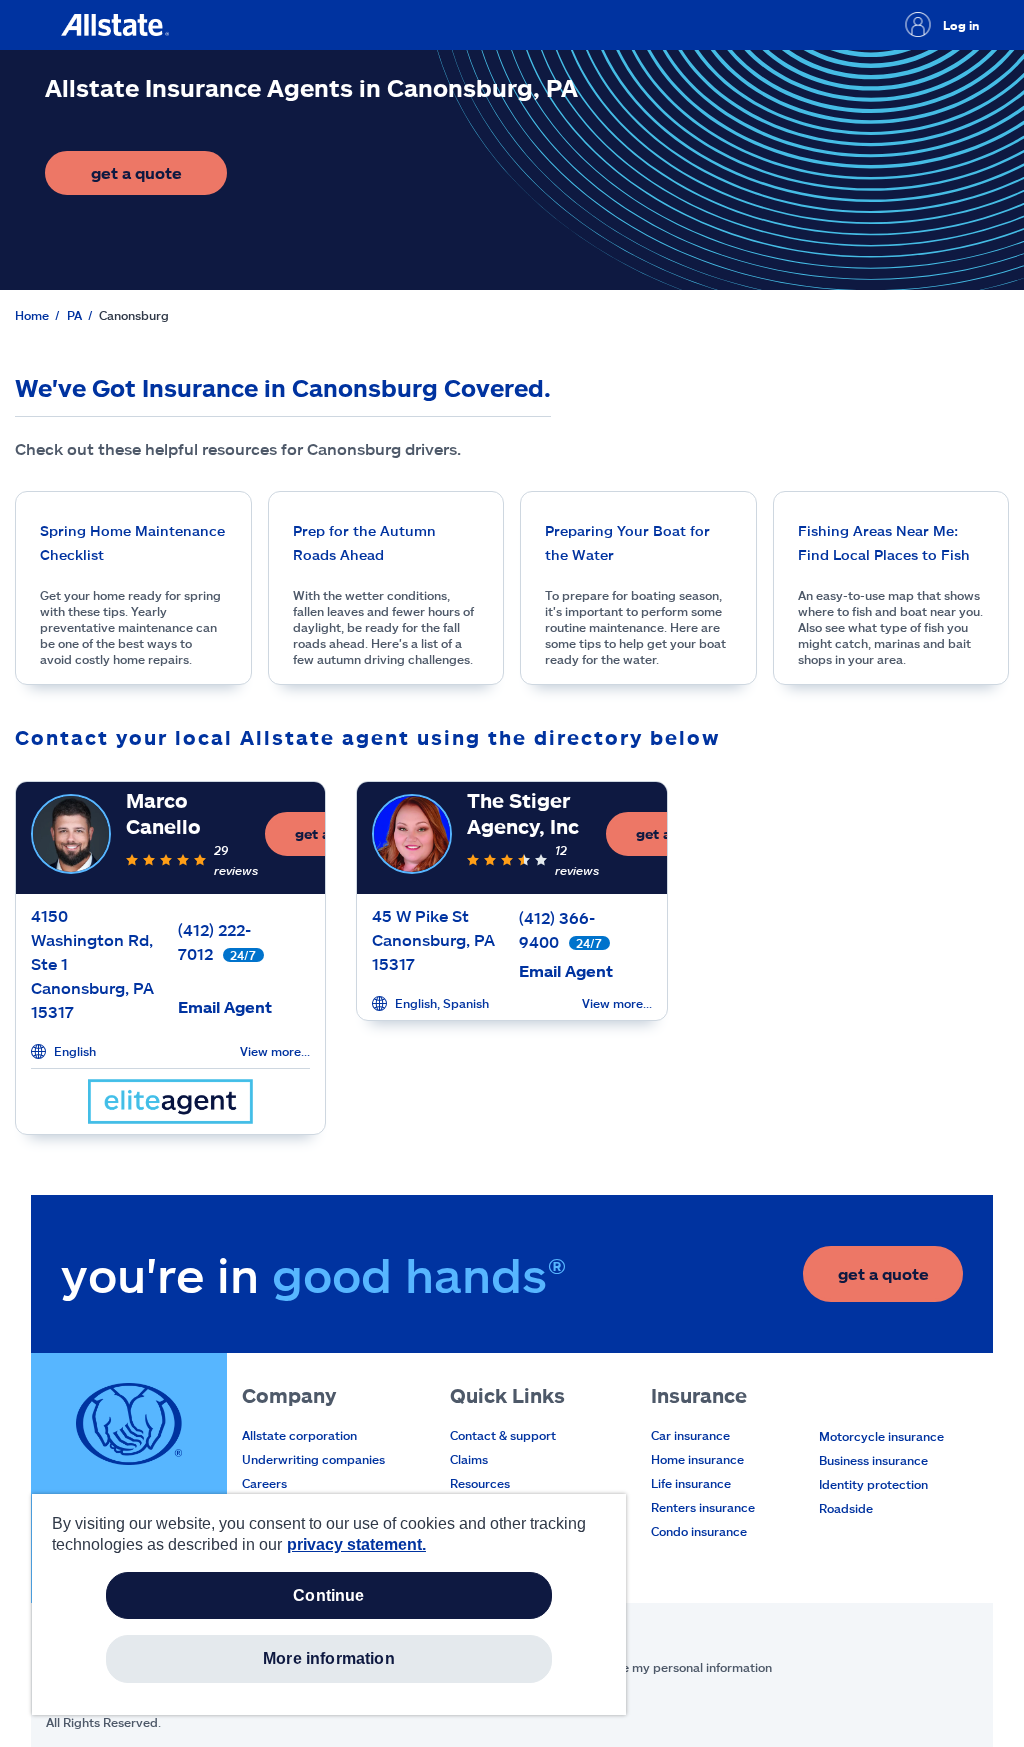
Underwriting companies (313, 1459)
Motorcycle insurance (881, 1436)
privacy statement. (356, 1544)
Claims (469, 1459)
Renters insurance (703, 1507)
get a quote (159, 178)
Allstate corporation (299, 1435)
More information (329, 1658)
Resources (480, 1483)
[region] (329, 1604)
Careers (264, 1483)
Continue (328, 1595)
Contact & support (503, 1435)
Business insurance (873, 1460)
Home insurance (697, 1459)
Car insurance (690, 1435)
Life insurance (691, 1483)
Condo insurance (699, 1531)
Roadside (846, 1508)
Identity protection (873, 1484)
